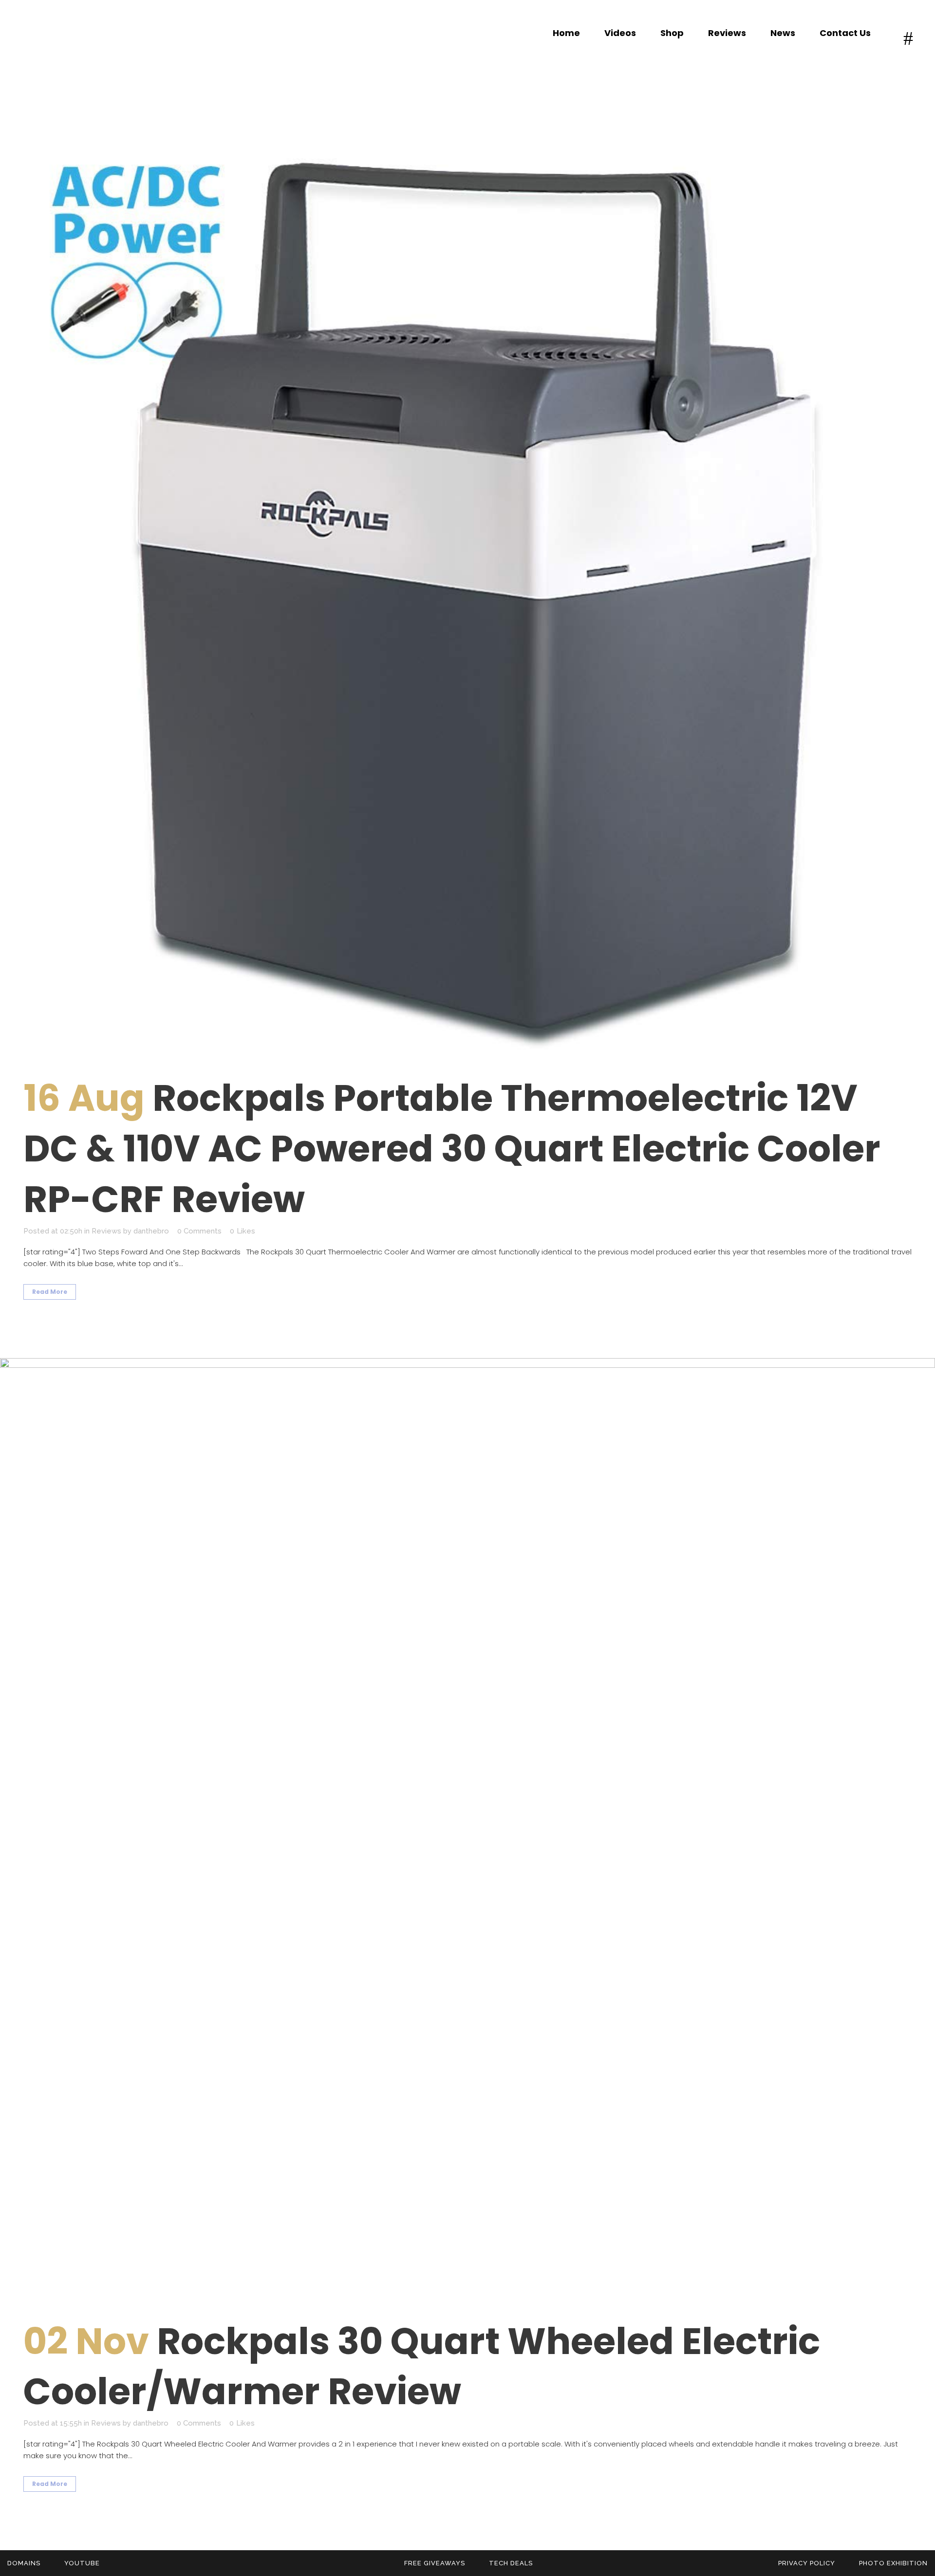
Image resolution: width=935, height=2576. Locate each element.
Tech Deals (511, 2563)
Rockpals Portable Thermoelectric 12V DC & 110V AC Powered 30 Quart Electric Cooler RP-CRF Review (452, 1149)
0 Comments (199, 1231)
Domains (24, 2563)
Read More (50, 1292)
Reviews (106, 1231)
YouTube (82, 2563)
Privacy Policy (807, 2563)
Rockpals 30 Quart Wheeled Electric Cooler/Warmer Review (422, 2366)
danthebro (151, 1231)
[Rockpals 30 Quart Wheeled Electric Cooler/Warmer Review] (467, 1825)
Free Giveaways (435, 2563)
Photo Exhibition (893, 2563)
